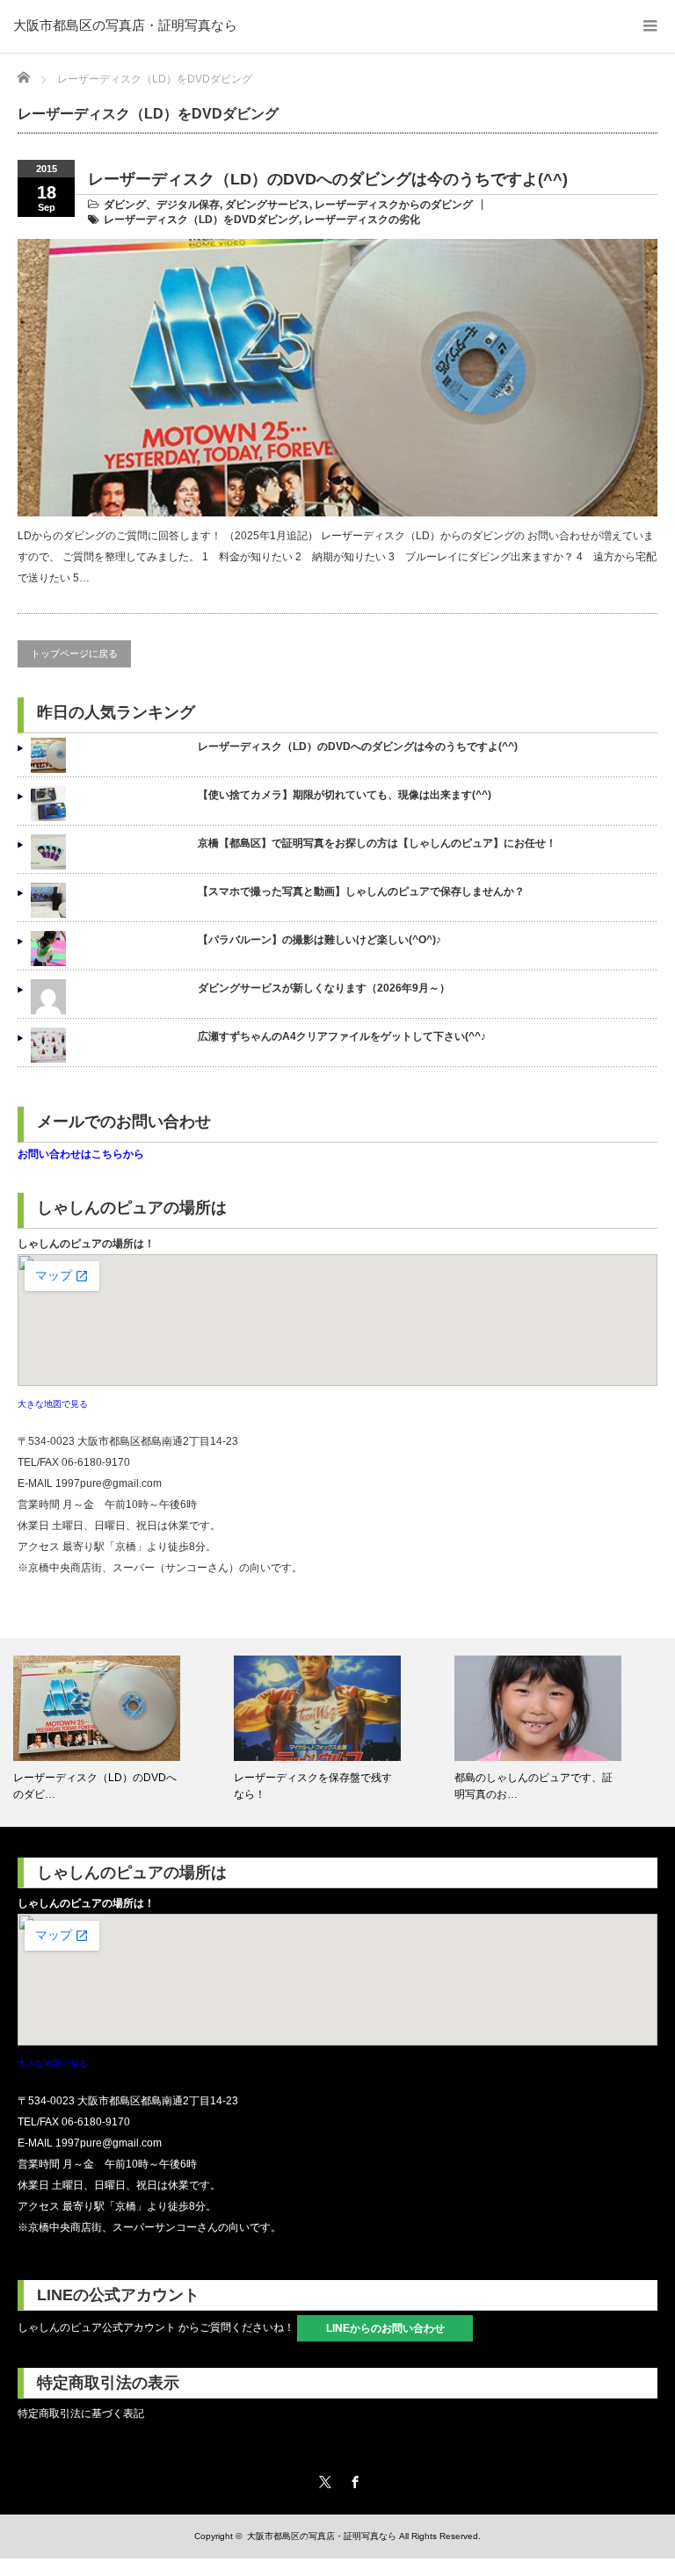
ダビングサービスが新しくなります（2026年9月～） (324, 988)
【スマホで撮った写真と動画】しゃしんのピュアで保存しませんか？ (361, 891)
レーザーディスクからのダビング (394, 205)
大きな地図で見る (53, 1404)
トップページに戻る (74, 653)
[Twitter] (323, 2479)
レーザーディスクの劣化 (362, 220)
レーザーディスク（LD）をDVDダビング (201, 220)
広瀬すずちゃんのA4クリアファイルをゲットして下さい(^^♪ (342, 1036)
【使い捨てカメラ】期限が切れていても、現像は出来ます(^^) (345, 795)
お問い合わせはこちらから (81, 1154)
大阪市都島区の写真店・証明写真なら (125, 25)
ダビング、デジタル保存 (162, 205)
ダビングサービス (267, 205)
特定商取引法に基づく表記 (81, 2414)
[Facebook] (352, 2479)
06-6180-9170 (96, 1462)
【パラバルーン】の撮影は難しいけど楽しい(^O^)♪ (319, 940)
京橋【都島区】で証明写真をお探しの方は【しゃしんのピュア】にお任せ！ (377, 843)
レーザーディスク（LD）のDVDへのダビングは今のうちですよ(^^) (328, 179)
